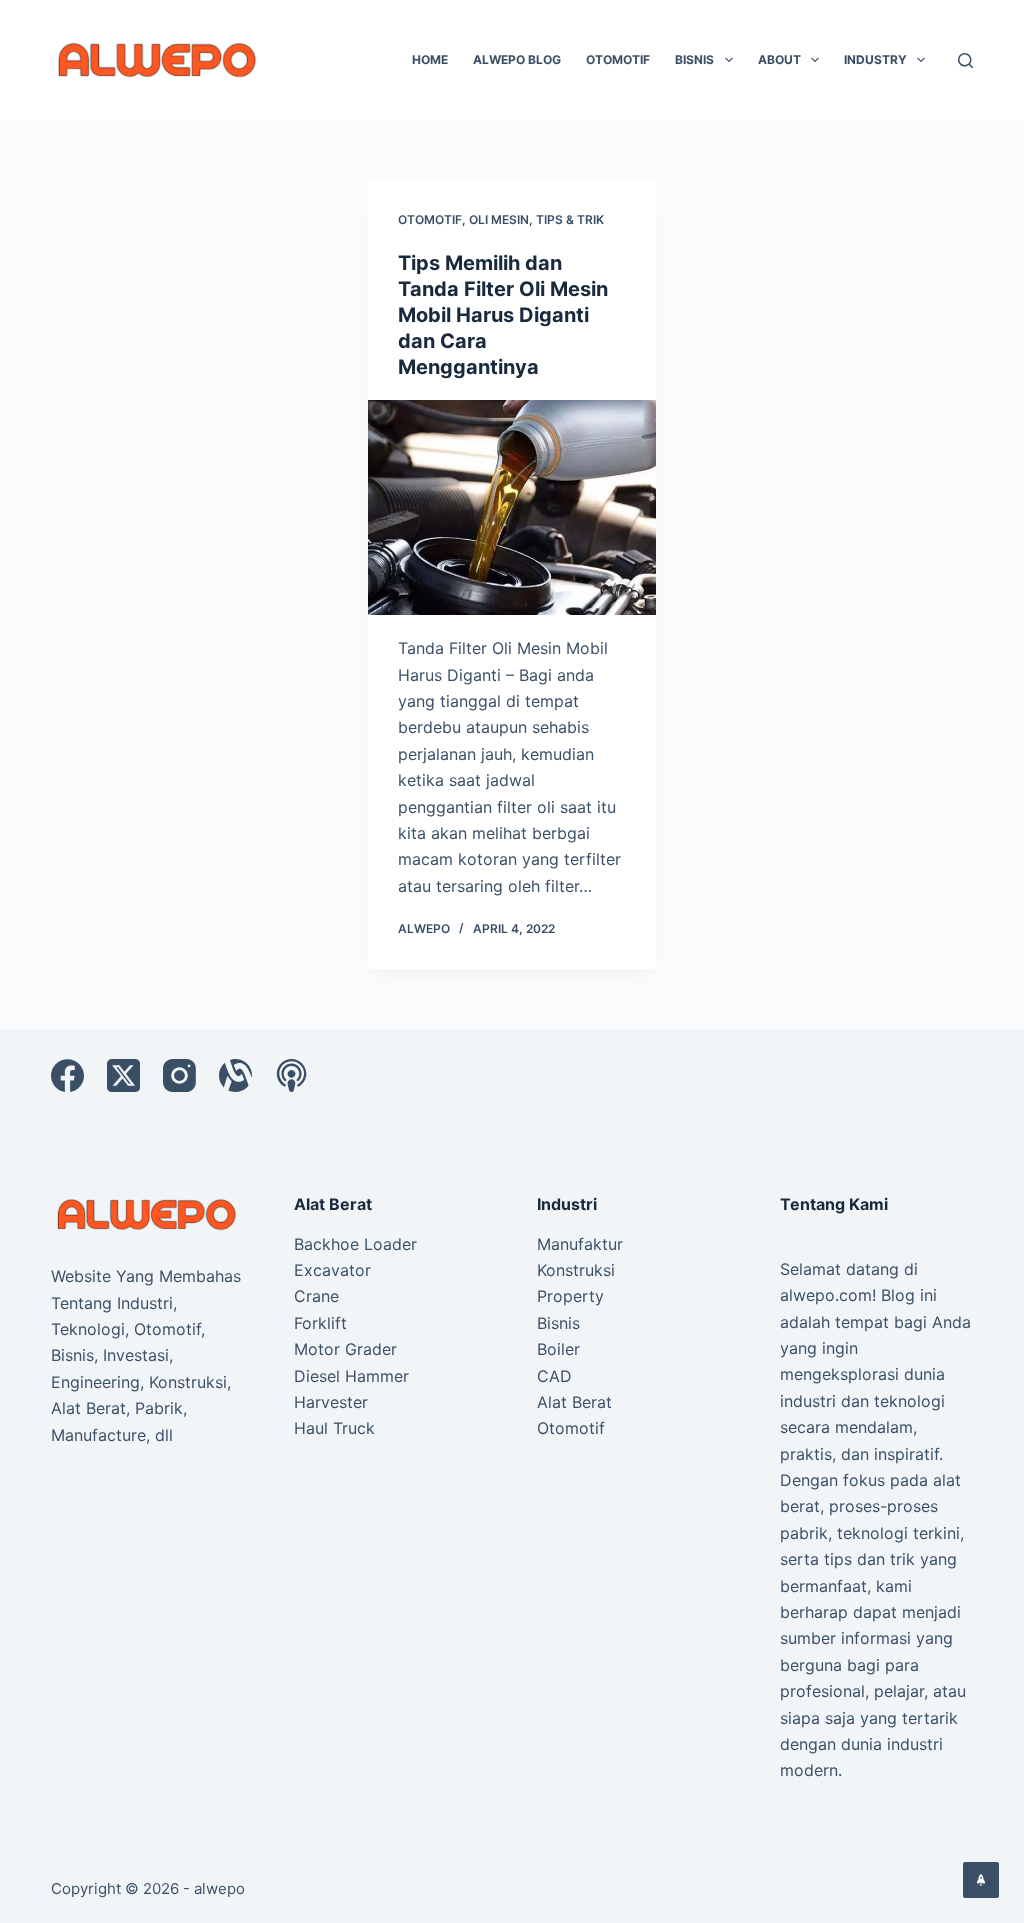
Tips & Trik (570, 219)
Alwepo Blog (517, 59)
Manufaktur (580, 1244)
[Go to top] (981, 1880)
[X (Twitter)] (123, 1075)
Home (430, 59)
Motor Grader (345, 1349)
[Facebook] (67, 1075)
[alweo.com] (147, 1213)
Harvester (331, 1402)
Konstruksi (576, 1270)
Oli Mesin (499, 219)
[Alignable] (235, 1075)
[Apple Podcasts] (291, 1075)
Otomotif (618, 59)
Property (570, 1296)
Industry (875, 59)
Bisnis (694, 59)
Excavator (332, 1270)
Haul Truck (334, 1428)
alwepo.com (826, 1295)
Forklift (320, 1323)
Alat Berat (574, 1402)
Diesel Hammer (351, 1376)
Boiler (558, 1349)
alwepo (219, 1888)
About (779, 59)
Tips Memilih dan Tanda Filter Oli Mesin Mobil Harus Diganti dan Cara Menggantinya (503, 315)
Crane (316, 1296)
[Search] (965, 60)
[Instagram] (179, 1075)
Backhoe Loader (355, 1244)
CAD (554, 1376)
